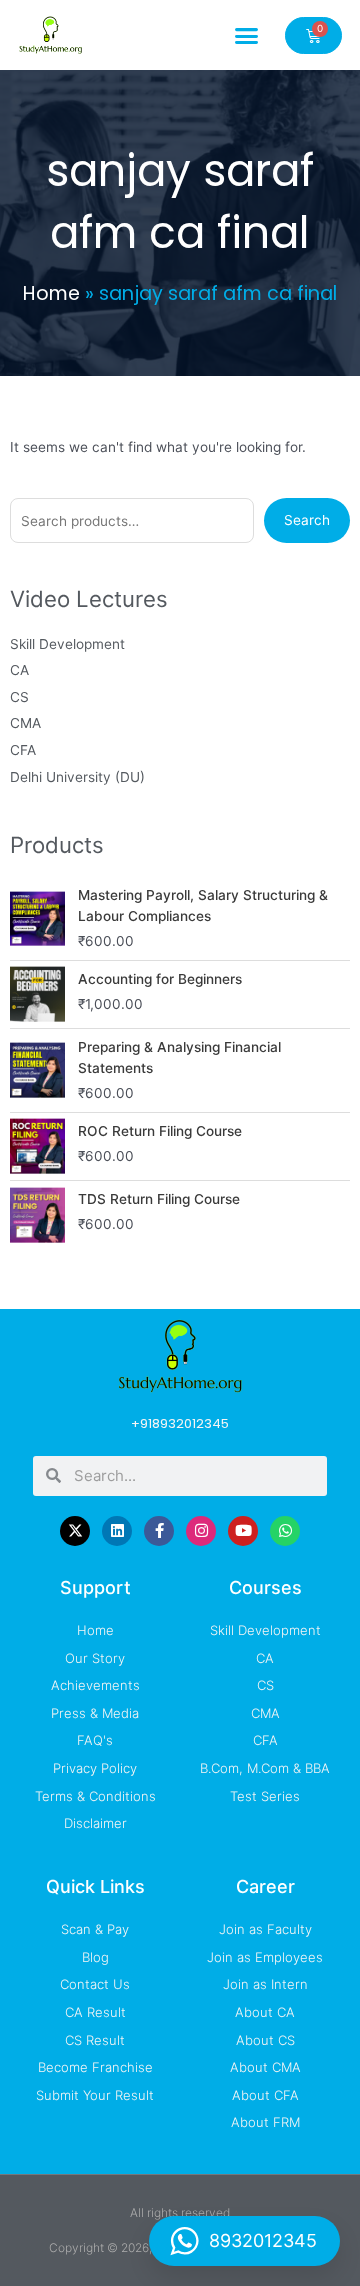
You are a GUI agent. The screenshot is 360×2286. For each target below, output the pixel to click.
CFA (23, 750)
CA (19, 670)
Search (307, 520)
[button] (247, 35)
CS (19, 697)
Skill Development (67, 644)
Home (51, 293)
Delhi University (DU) (77, 777)
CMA (25, 723)
